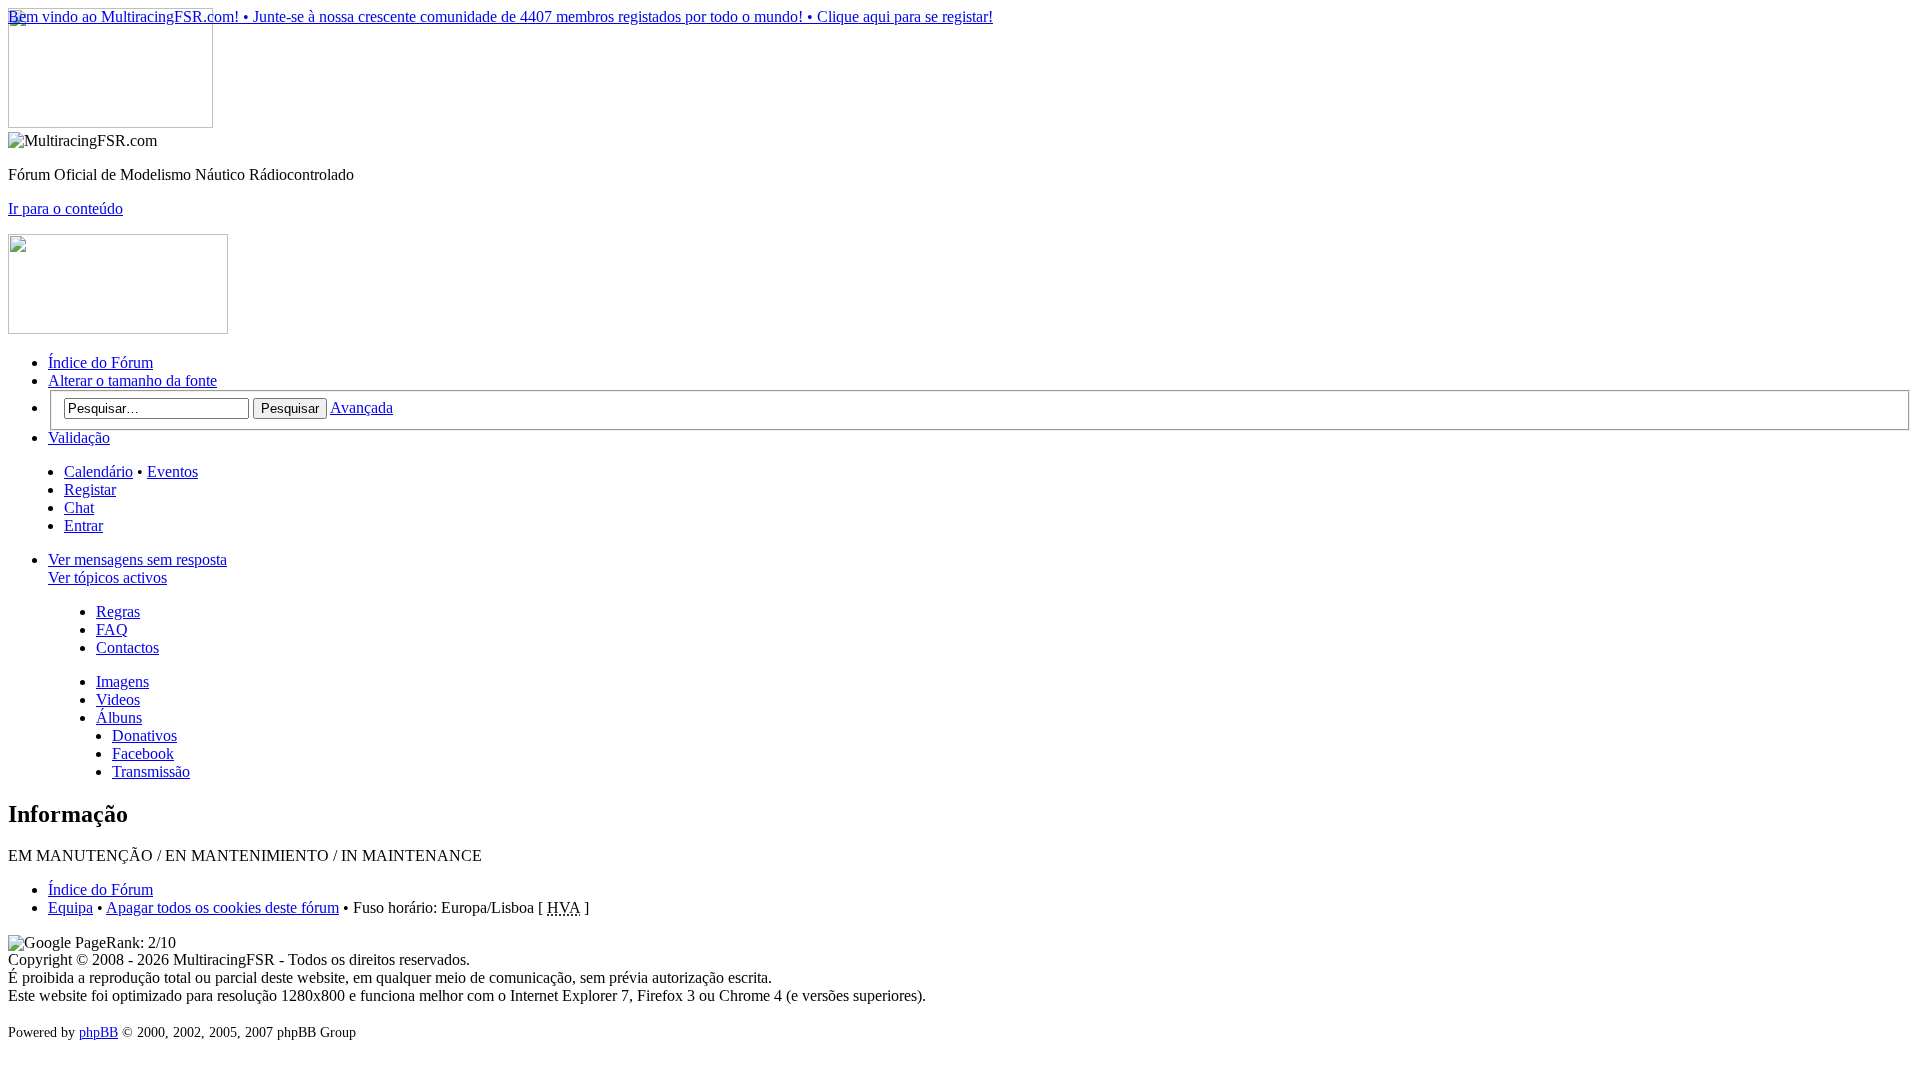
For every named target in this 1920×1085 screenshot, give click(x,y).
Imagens (122, 681)
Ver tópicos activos (107, 577)
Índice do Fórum (100, 362)
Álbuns (119, 717)
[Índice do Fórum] (110, 122)
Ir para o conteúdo (65, 208)
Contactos (127, 647)
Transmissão (151, 771)
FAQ (112, 629)
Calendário (98, 471)
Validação (79, 437)
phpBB (98, 1032)
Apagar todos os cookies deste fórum (222, 907)
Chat (79, 507)
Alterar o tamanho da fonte (132, 380)
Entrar (83, 525)
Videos (118, 699)
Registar (90, 489)
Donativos (144, 735)
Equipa (70, 907)
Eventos (172, 471)
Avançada (361, 407)
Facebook (143, 753)
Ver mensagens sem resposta (137, 559)
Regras (118, 611)
